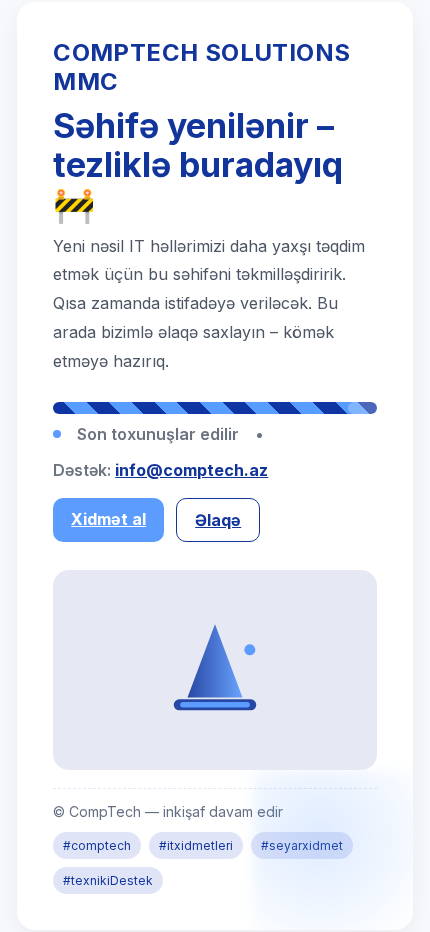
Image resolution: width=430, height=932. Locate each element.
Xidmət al (108, 519)
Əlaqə (218, 520)
